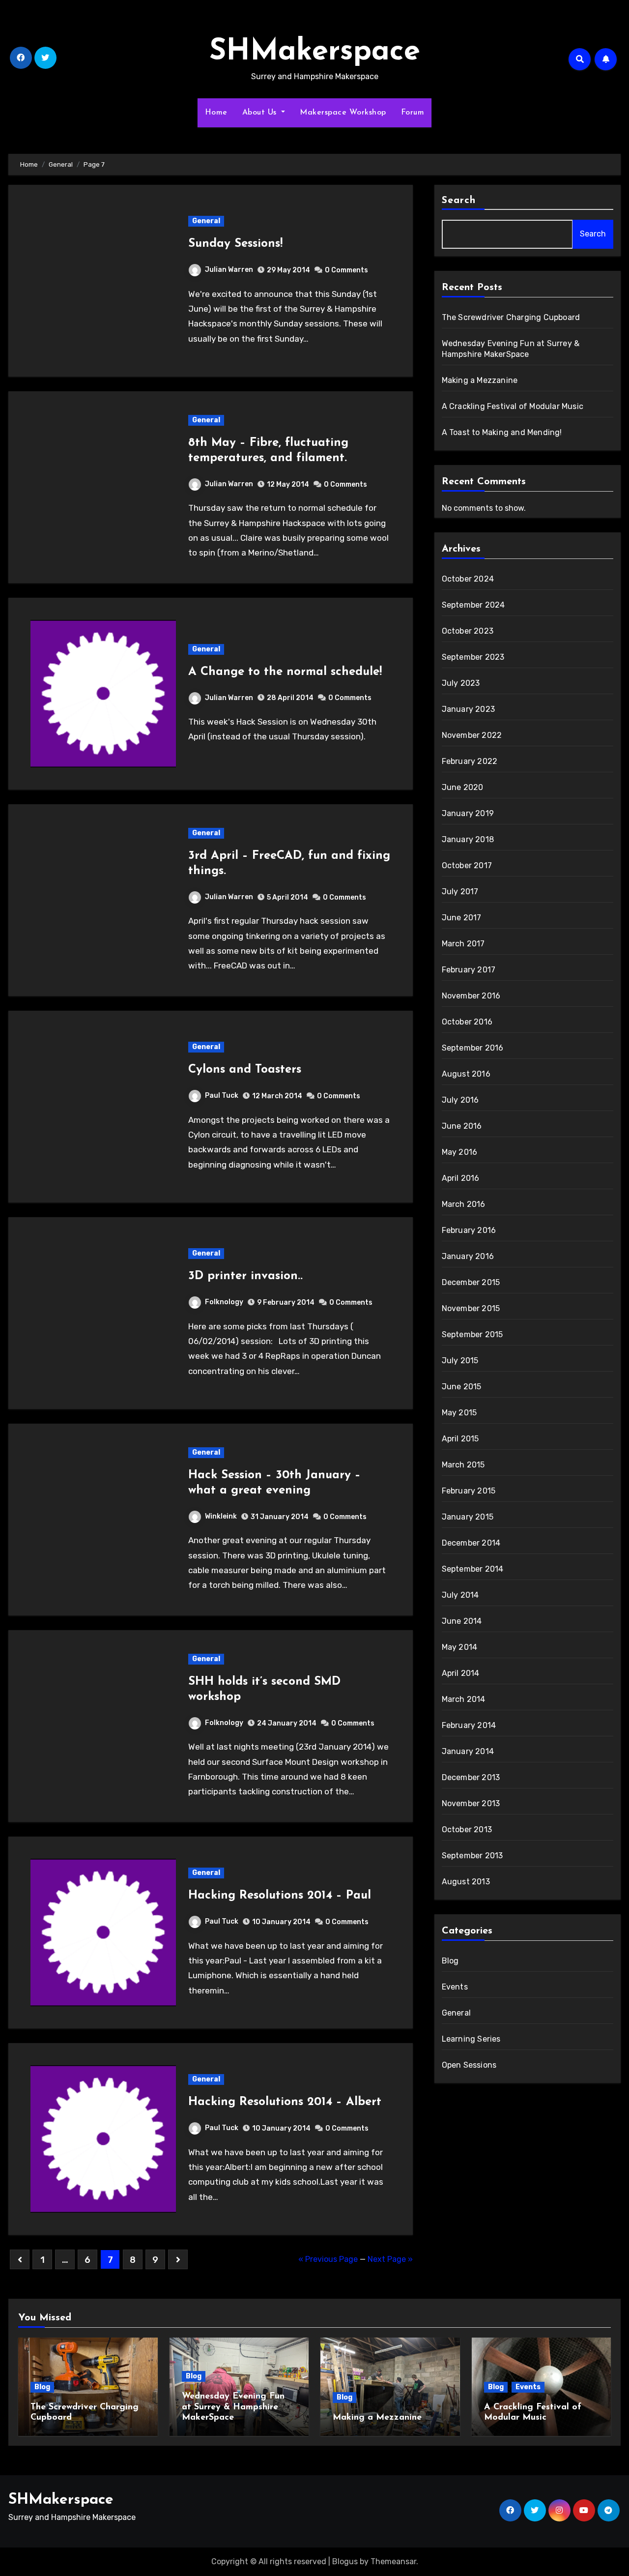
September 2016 (473, 1048)
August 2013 (466, 1882)
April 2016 (461, 1178)
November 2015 (471, 1308)
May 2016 (460, 1152)
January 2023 (468, 709)
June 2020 (463, 787)
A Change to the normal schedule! (285, 672)
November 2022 (472, 735)
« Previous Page (328, 2259)
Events (455, 1987)
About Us (261, 113)
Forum (413, 113)
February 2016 (469, 1230)
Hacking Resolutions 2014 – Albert (285, 2102)
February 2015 (469, 1491)
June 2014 (462, 1621)
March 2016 (464, 1204)
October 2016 (467, 1022)
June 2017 (462, 918)
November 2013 (471, 1803)
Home (216, 113)
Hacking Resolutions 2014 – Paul (280, 1896)
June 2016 (462, 1126)
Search (459, 201)
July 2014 (460, 1595)
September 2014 (473, 1569)
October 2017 (467, 865)
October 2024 (468, 579)
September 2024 (473, 605)
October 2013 (467, 1830)
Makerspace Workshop (343, 113)
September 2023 (473, 657)
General (206, 221)
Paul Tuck (222, 1096)
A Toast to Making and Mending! (502, 432)
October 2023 (468, 631)
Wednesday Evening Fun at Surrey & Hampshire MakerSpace (233, 2407)
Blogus (345, 2561)
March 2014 (464, 1699)
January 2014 (468, 1751)
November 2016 (471, 996)
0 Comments (346, 270)
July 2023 (461, 683)
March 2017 (463, 944)
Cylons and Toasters (245, 1070)
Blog (450, 1961)
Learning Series (471, 2039)
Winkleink (221, 1516)
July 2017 (460, 892)
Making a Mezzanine (480, 380)
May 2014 (460, 1647)
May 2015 (459, 1413)
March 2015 (463, 1465)
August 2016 (466, 1074)
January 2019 (468, 813)
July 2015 (460, 1361)
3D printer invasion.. (245, 1276)
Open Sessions (469, 2065)
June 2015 (462, 1387)
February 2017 (469, 970)
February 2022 (470, 761)
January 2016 (468, 1256)
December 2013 (471, 1777)
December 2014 (471, 1543)
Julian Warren (229, 270)
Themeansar (393, 2561)
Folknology (224, 1302)
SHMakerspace (315, 52)
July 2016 (460, 1100)
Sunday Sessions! (235, 244)
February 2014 (469, 1725)
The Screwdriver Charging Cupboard (511, 317)
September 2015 (472, 1334)
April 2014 (461, 1673)
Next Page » (390, 2259)
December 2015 (471, 1282)
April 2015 (460, 1439)
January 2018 (468, 839)
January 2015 (468, 1517)
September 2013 (472, 1856)
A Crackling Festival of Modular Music (513, 406)
